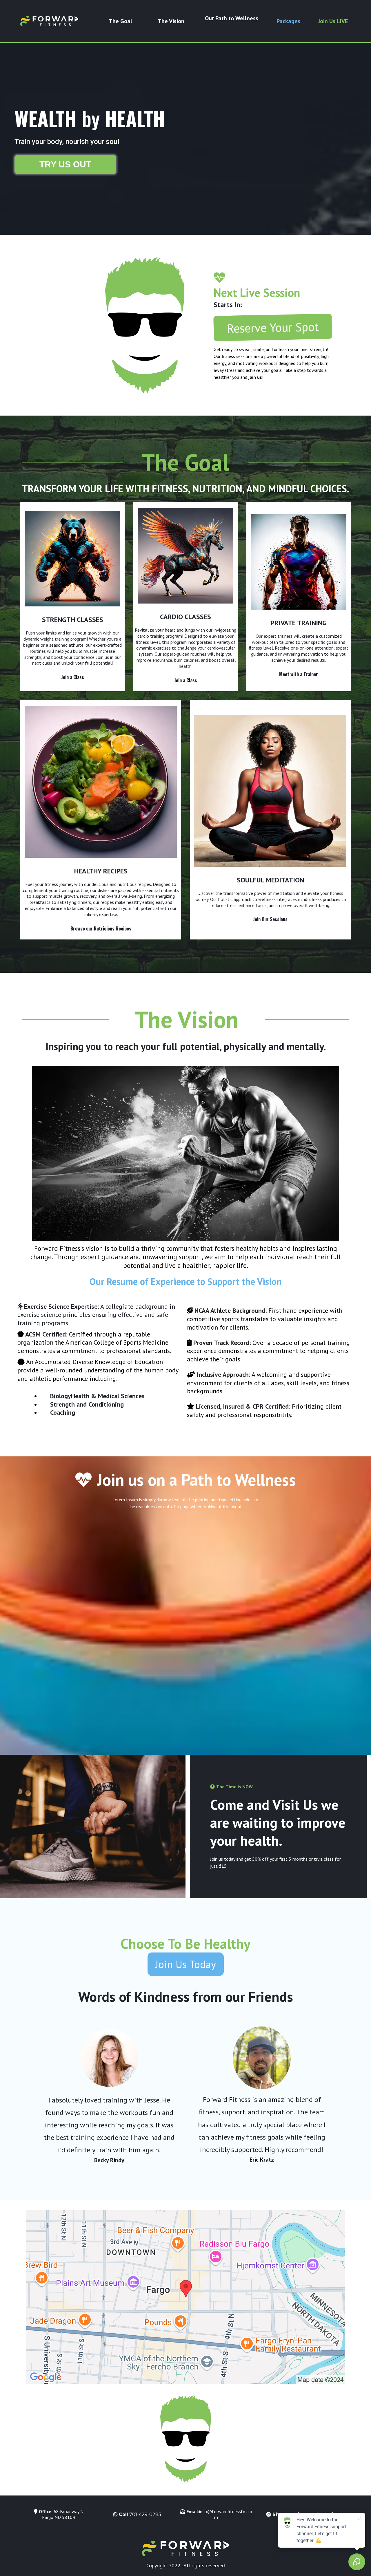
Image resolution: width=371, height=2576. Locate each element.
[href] (185, 2297)
